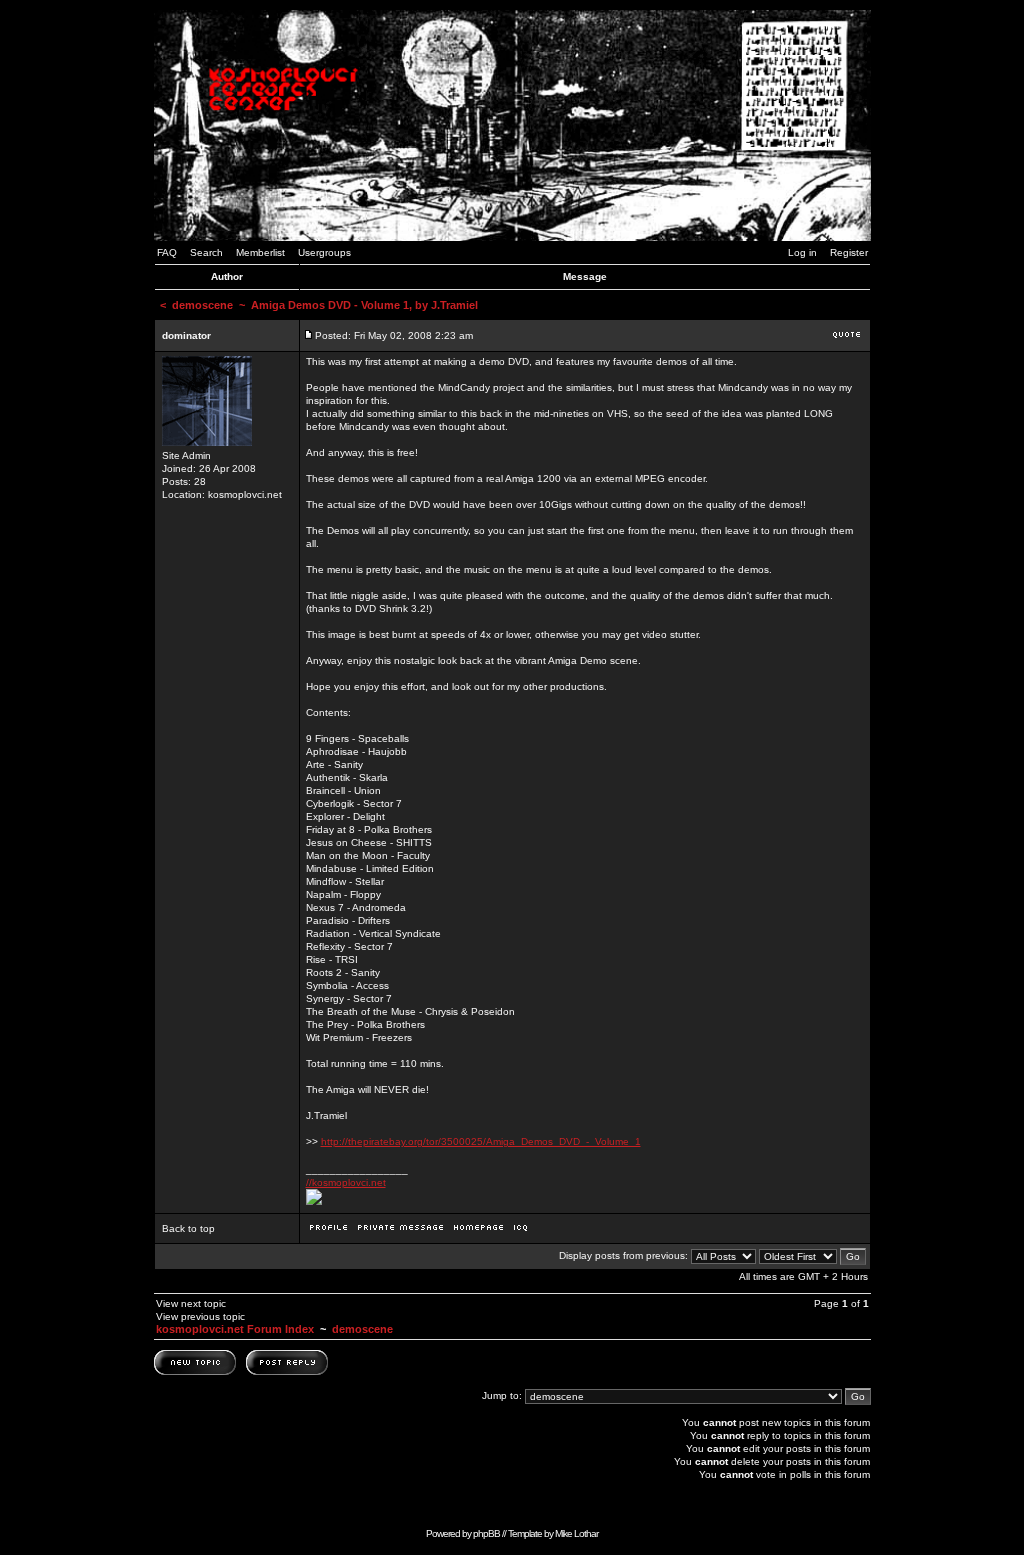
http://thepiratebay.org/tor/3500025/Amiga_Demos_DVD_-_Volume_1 (481, 1141)
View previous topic (200, 1316)
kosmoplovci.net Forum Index (235, 1329)
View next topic (191, 1303)
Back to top (188, 1228)
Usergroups (324, 252)
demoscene (202, 305)
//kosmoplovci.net (346, 1182)
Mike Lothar (576, 1533)
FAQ (167, 252)
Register (849, 252)
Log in (802, 252)
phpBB (486, 1533)
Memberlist (260, 252)
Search (206, 252)
